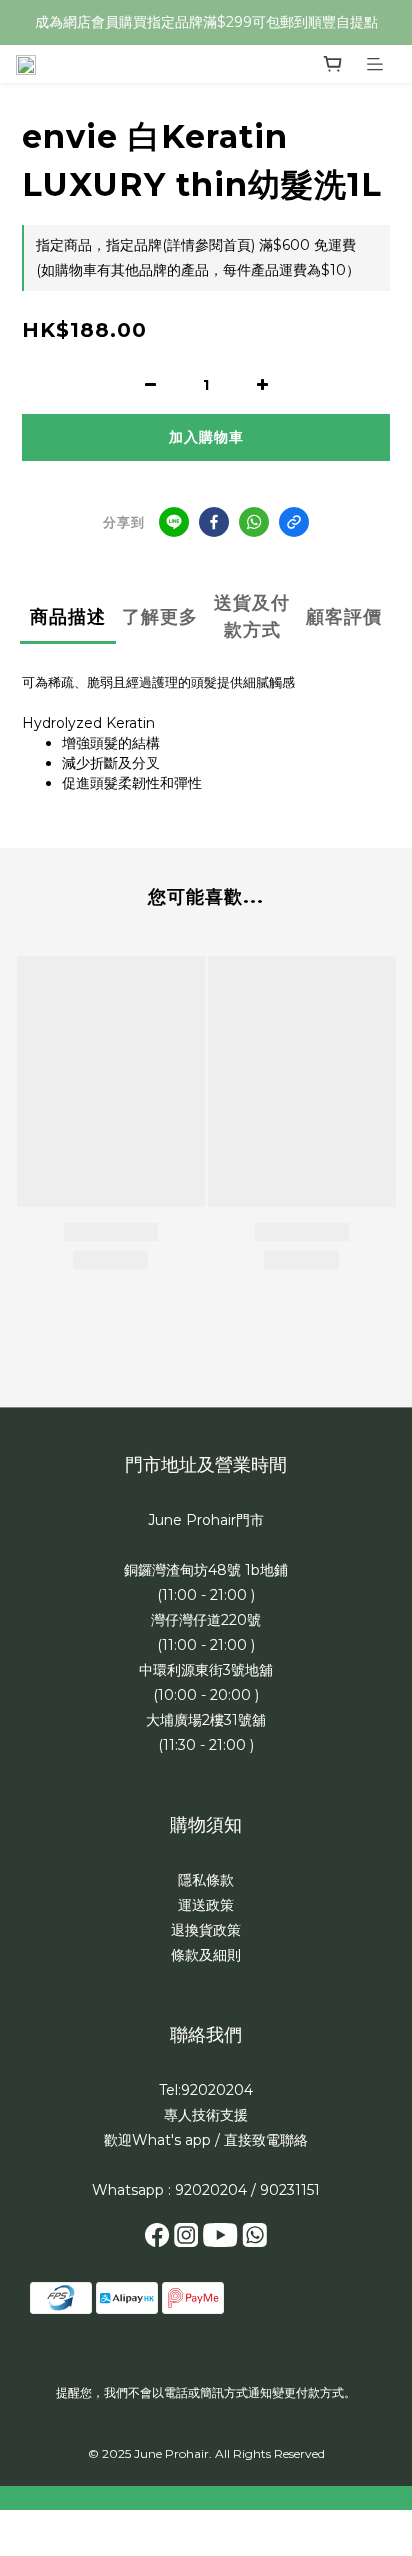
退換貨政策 (206, 1930)
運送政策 (206, 1905)
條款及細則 (206, 1955)
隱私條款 (206, 1880)
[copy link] (294, 522)
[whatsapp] (254, 522)
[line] (174, 522)
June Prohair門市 (206, 1520)
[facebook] (214, 522)
